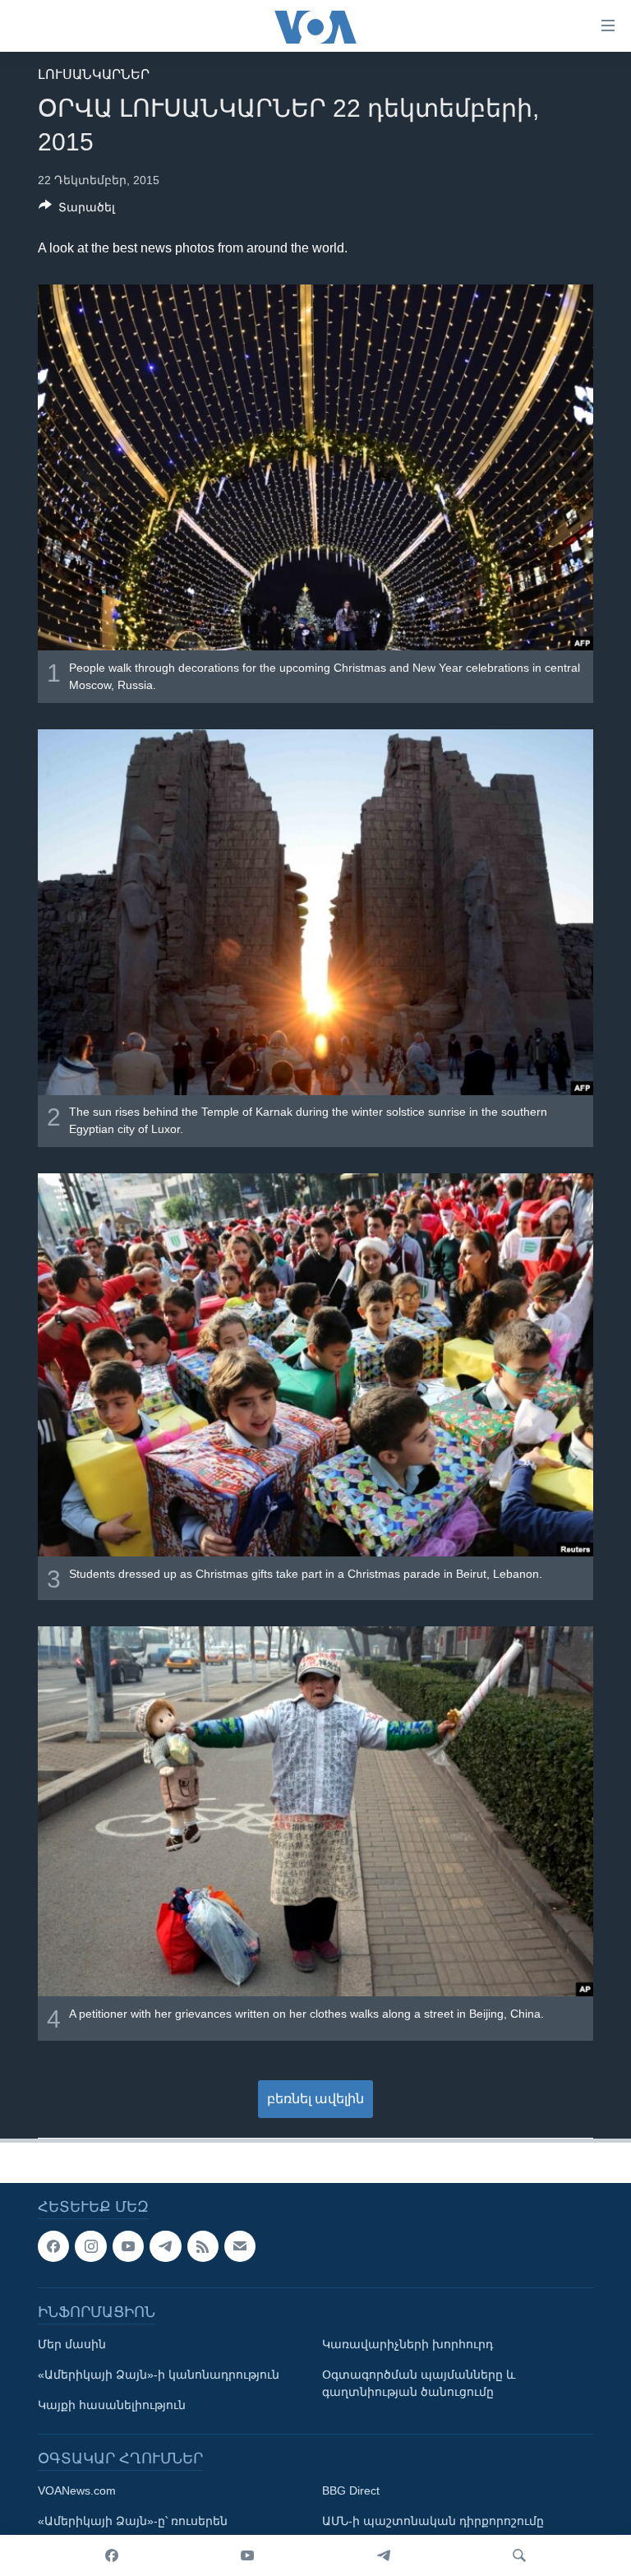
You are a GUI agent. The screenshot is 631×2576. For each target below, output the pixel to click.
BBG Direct (351, 2490)
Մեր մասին (72, 2344)
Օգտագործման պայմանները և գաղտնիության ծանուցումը (419, 2383)
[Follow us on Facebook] (53, 2246)
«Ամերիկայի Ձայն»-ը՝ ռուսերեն (133, 2521)
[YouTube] (247, 2555)
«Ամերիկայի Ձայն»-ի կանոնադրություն (159, 2375)
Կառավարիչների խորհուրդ (408, 2344)
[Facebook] (112, 2555)
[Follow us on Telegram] (165, 2246)
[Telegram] (384, 2555)
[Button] (77, 210)
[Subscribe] (240, 2246)
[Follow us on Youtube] (128, 2246)
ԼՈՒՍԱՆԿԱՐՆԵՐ (94, 74)
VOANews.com (77, 2490)
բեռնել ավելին (315, 2099)
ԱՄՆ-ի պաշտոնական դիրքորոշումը (433, 2521)
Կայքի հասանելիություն (112, 2405)
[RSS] (203, 2246)
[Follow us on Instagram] (90, 2246)
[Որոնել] (519, 2555)
